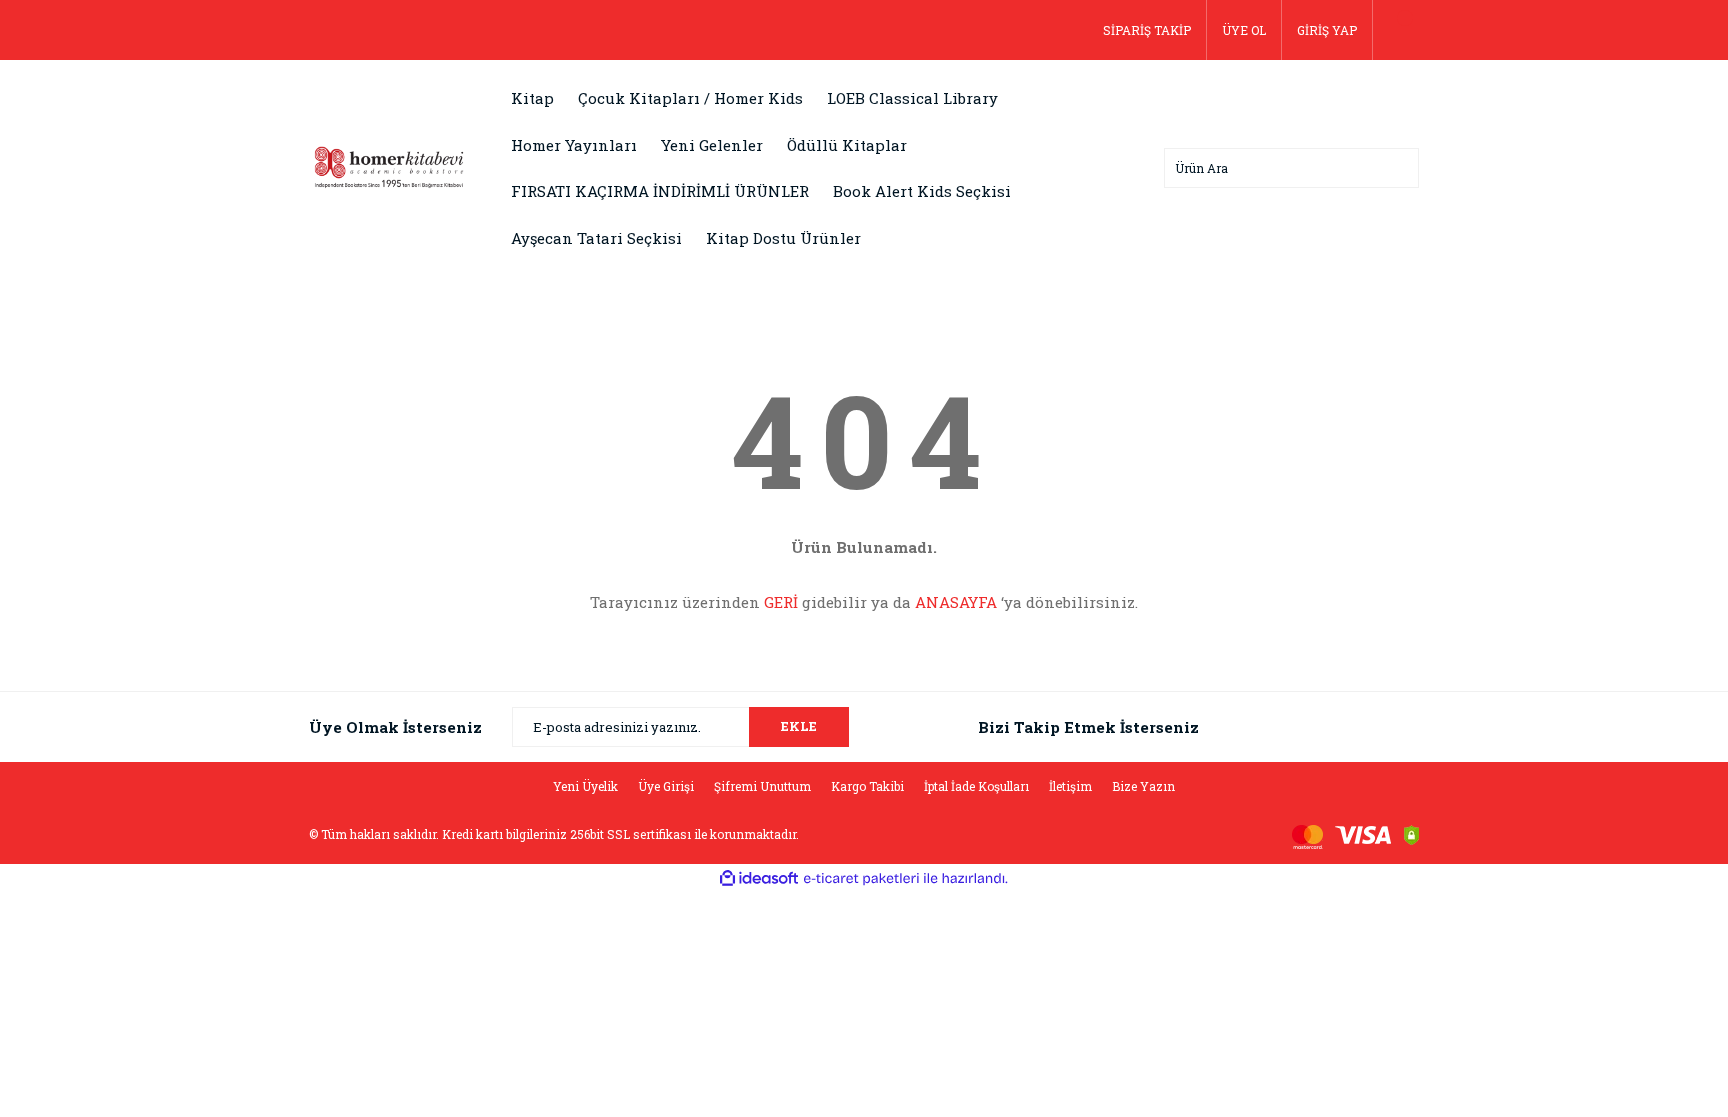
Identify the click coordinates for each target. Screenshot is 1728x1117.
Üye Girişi (666, 786)
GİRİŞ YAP (1327, 30)
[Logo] (389, 166)
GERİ (781, 602)
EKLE (799, 726)
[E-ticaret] (861, 879)
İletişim (1070, 786)
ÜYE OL (1244, 30)
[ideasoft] (759, 878)
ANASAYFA (956, 602)
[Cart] (1396, 30)
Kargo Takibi (867, 786)
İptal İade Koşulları (976, 786)
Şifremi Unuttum (762, 786)
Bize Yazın (1143, 786)
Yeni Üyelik (585, 786)
